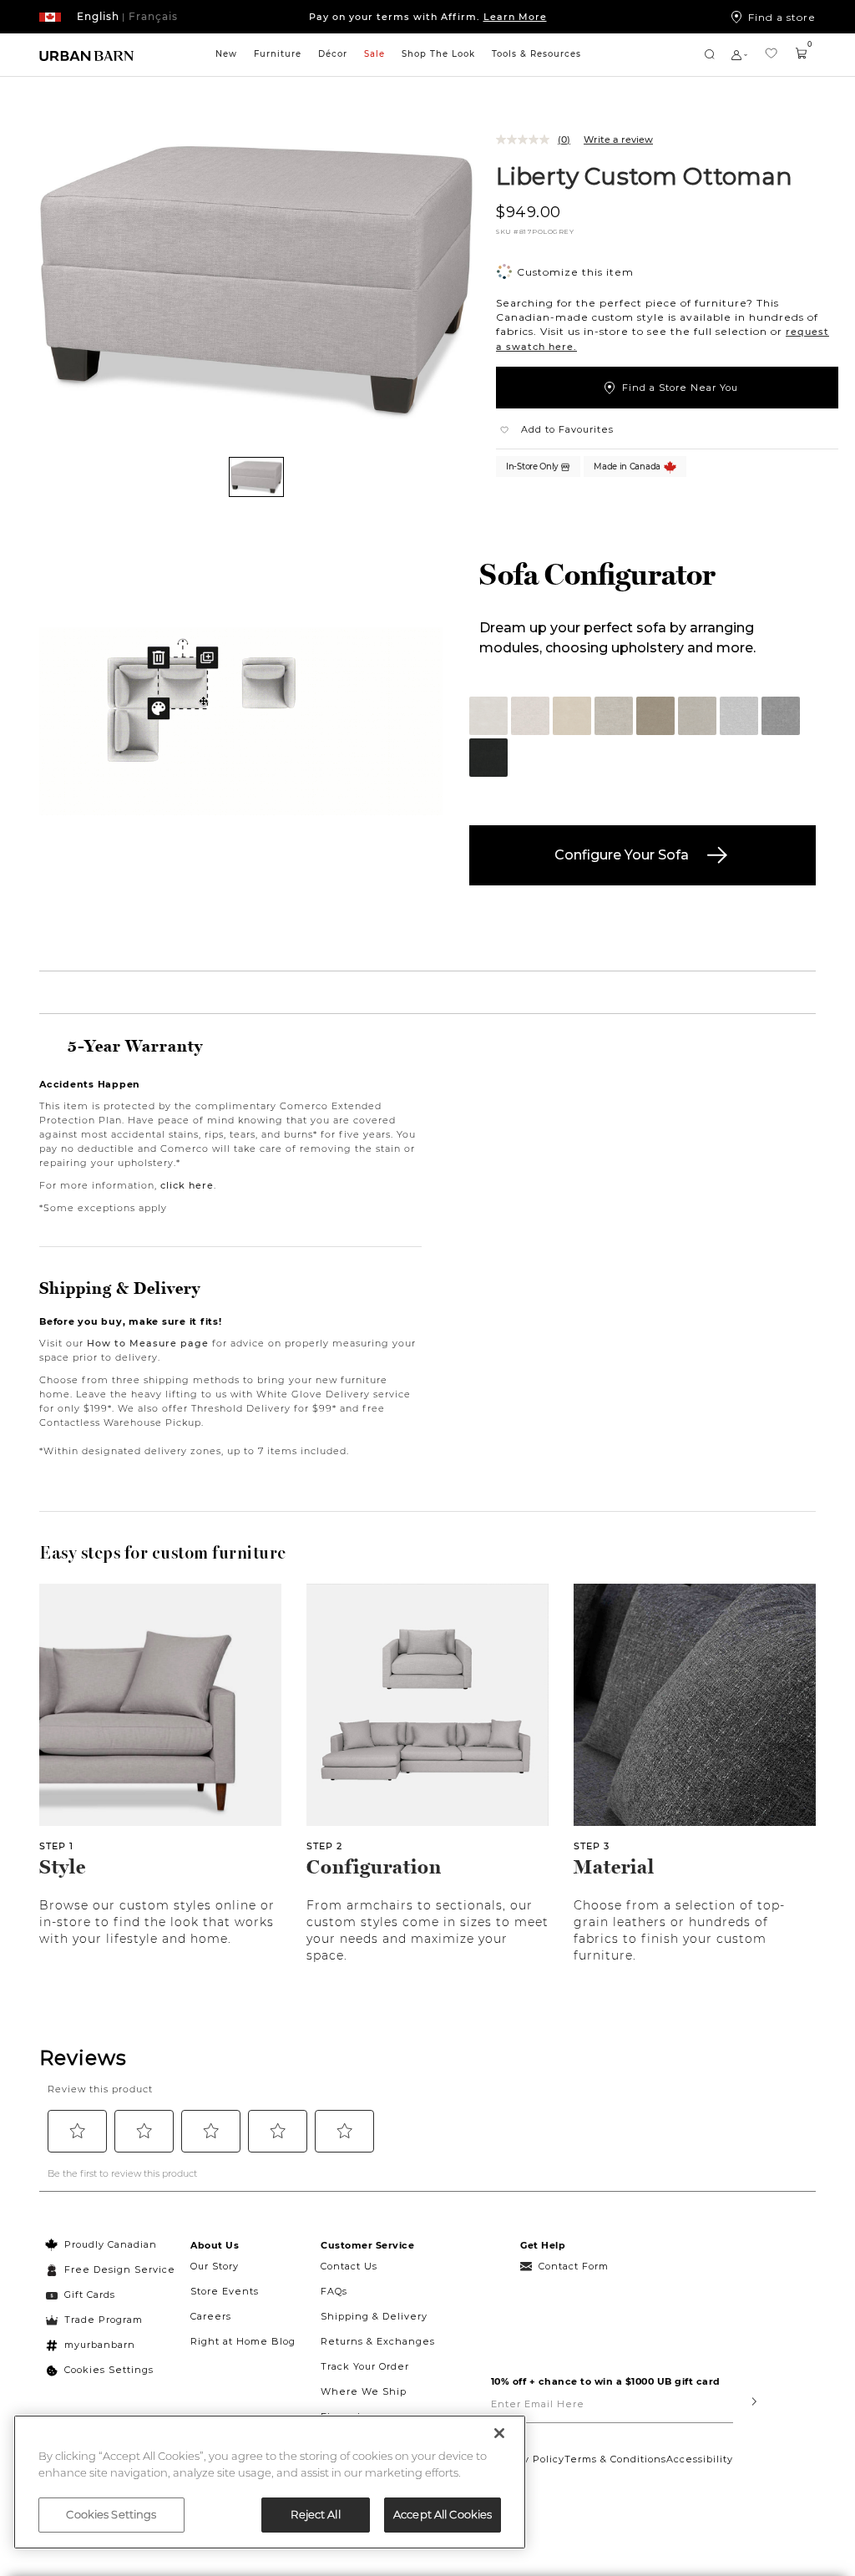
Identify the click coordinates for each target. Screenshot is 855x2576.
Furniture (278, 54)
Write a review (618, 139)
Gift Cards (90, 2295)
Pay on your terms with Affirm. (428, 17)
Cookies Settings (109, 2370)
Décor (333, 54)
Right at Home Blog (243, 2341)
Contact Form (574, 2266)
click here (187, 1185)
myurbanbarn (100, 2345)
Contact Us (349, 2266)
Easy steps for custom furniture (163, 1553)
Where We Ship (364, 2391)
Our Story (215, 2266)
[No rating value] (527, 139)
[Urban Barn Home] (87, 55)
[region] (270, 2482)
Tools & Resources (536, 54)
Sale (374, 54)
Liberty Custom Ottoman (645, 175)
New (226, 54)
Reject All (315, 2514)
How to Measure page (148, 1343)
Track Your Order (365, 2366)
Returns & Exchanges (378, 2341)
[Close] (499, 2433)
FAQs (334, 2291)
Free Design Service (111, 2269)
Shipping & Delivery (374, 2316)
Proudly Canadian (111, 2244)
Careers (211, 2316)
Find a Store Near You (680, 388)
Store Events (225, 2291)
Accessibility (700, 2459)
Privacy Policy (528, 2459)
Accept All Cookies (443, 2514)
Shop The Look (438, 54)
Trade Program (104, 2320)
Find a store (782, 17)
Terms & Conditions (615, 2459)
